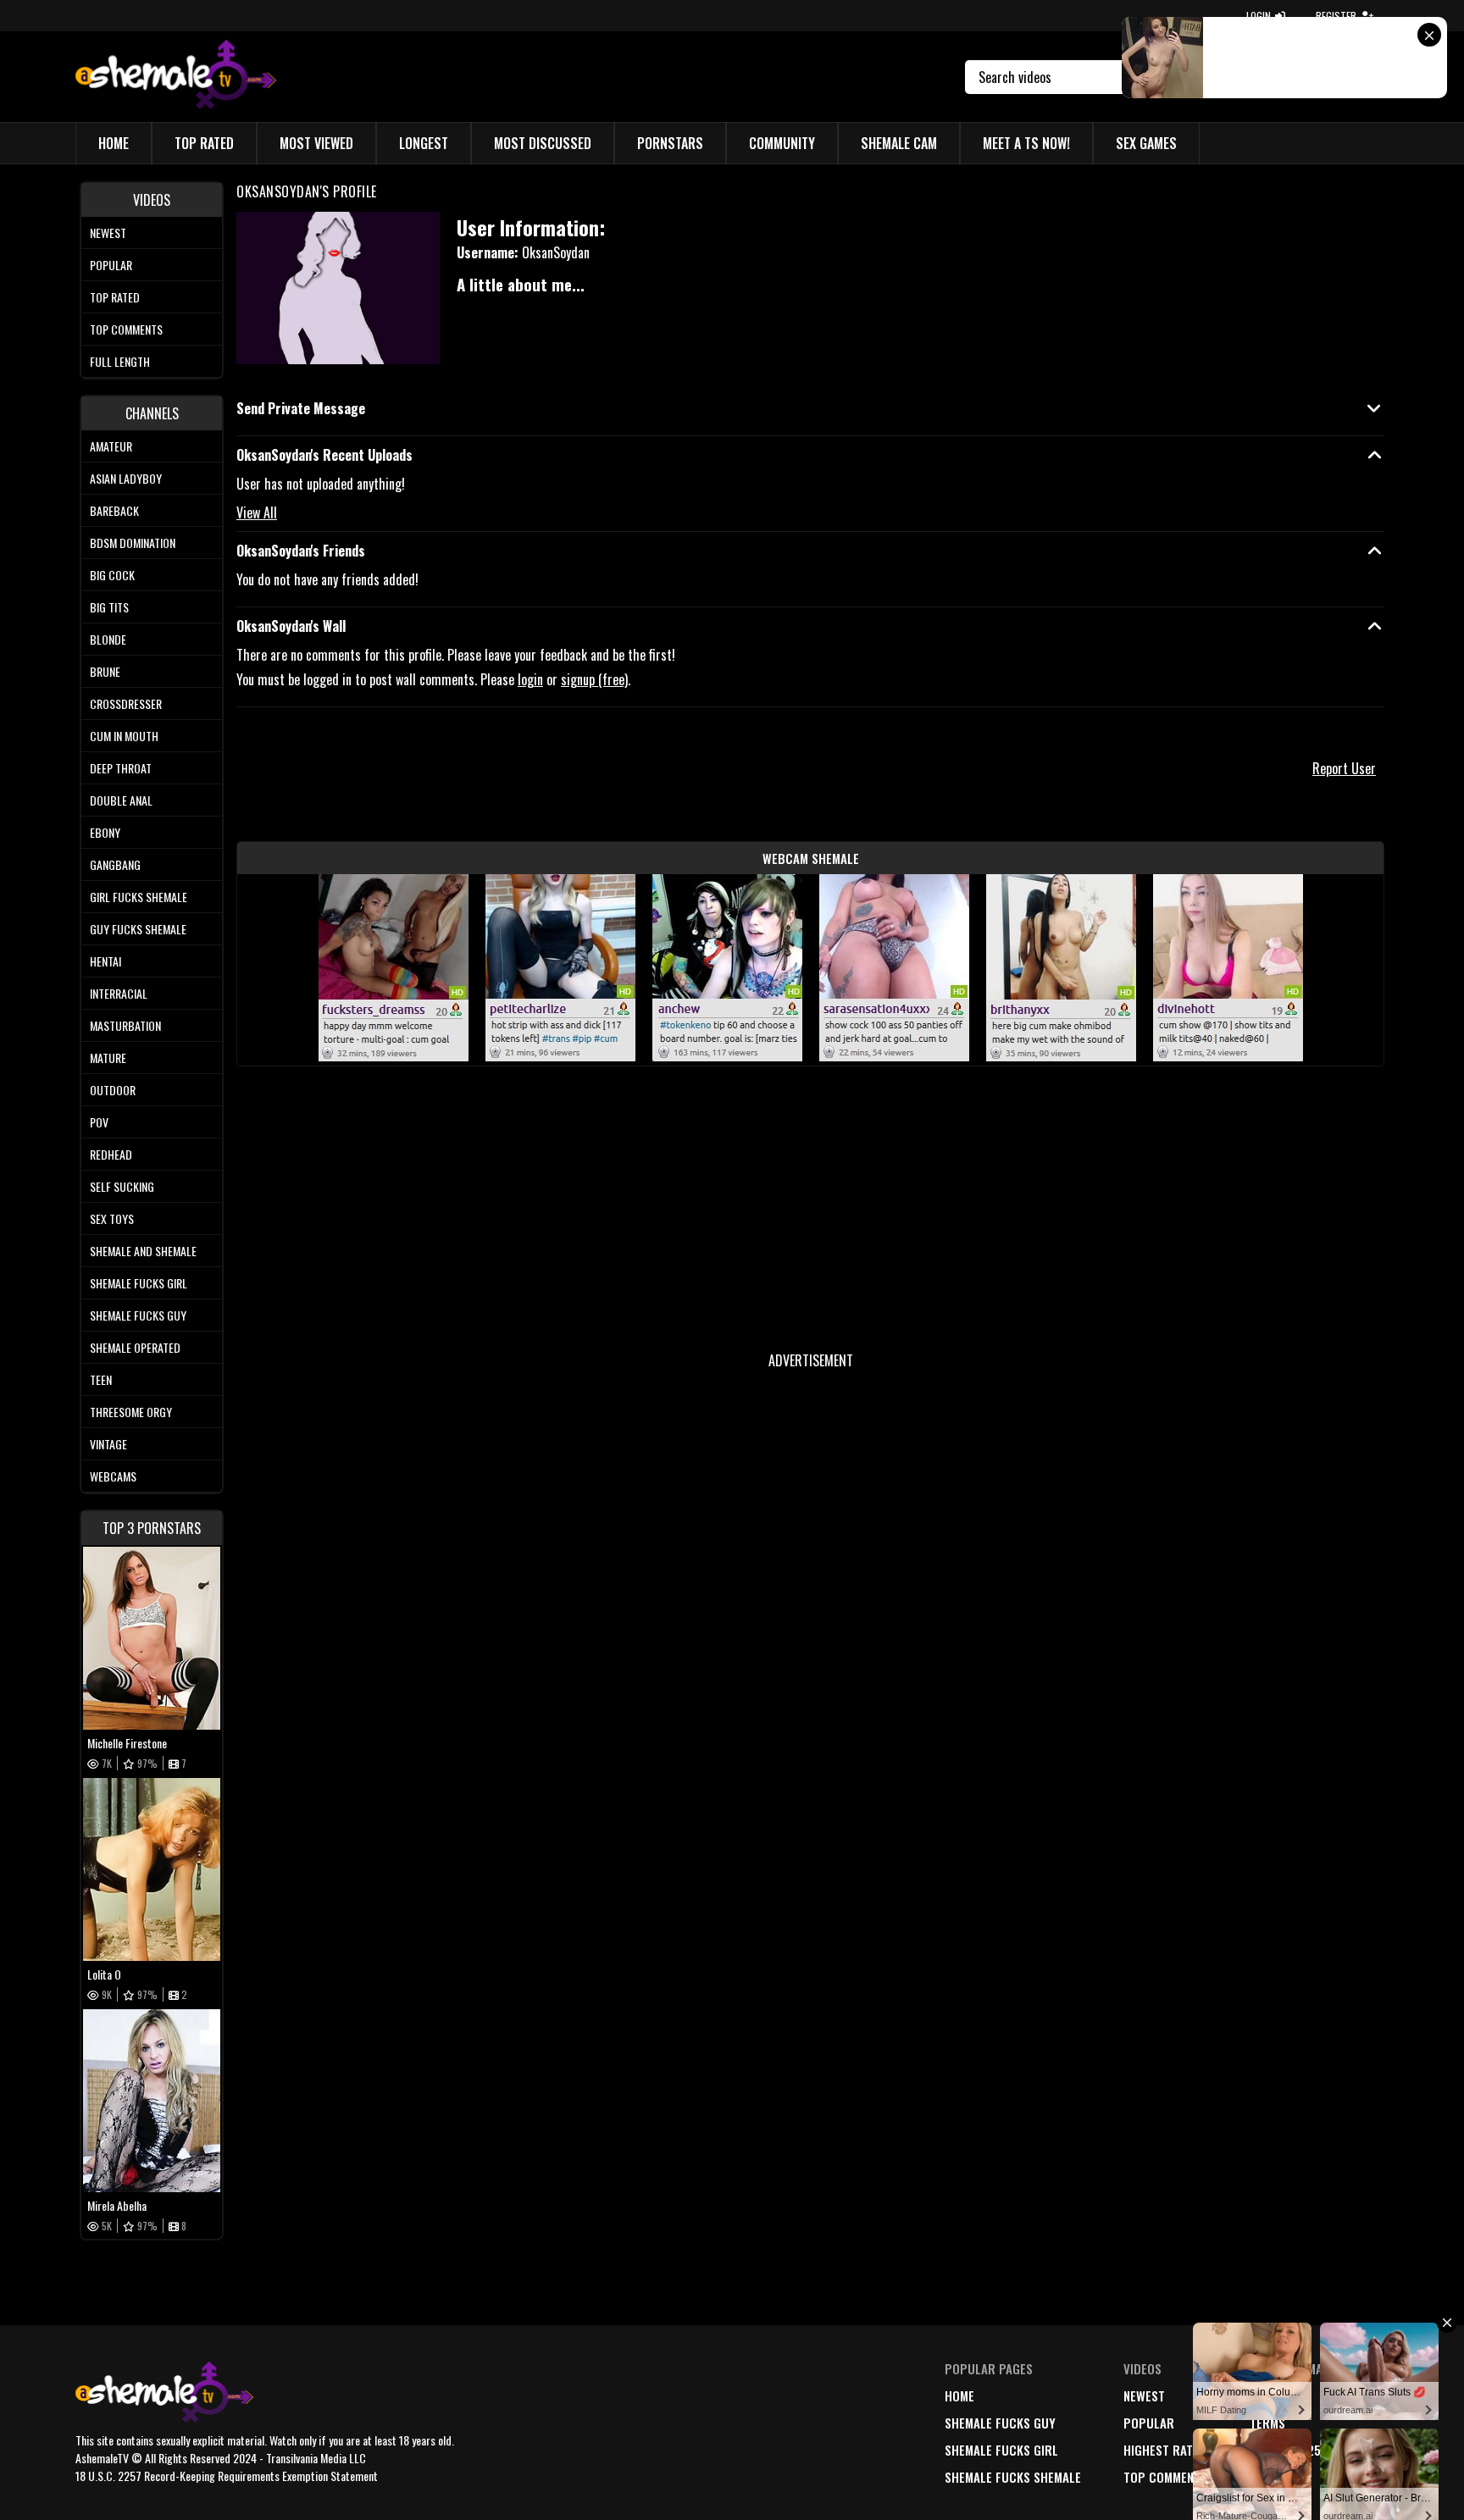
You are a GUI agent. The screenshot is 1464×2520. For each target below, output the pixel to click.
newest (1144, 2395)
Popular (111, 265)
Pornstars (670, 143)
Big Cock (112, 575)
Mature (108, 1058)
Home (114, 143)
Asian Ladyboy (126, 478)
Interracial (119, 993)
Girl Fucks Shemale (139, 897)
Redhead (111, 1154)
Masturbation (125, 1025)
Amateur (111, 446)
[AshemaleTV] (176, 77)
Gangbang (115, 864)
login (530, 679)
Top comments (126, 329)
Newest (108, 233)
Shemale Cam (899, 143)
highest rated (1165, 2450)
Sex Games (1146, 143)
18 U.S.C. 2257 (1288, 2450)
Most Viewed (316, 143)
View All (257, 512)
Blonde (108, 639)
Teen (101, 1379)
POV (99, 1122)
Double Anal (121, 800)
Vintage (108, 1444)
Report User (1344, 768)
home (959, 2395)
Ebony (105, 832)
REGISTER (1336, 16)
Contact (1274, 2477)
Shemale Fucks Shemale (1013, 2477)
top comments (1165, 2477)
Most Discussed (543, 143)
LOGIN (1259, 16)
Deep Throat (121, 768)
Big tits (109, 607)
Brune (105, 671)
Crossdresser (126, 703)
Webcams (113, 1476)
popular (1149, 2423)
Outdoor (113, 1090)
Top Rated (204, 143)
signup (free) (594, 679)
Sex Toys (112, 1218)
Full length (120, 361)
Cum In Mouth (124, 736)
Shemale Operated (135, 1347)
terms (1267, 2423)
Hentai (105, 961)
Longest (424, 143)
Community (782, 143)
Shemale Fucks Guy (138, 1315)
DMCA (1265, 2395)
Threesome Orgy (131, 1412)
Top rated (115, 297)
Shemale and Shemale (143, 1251)
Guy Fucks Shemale (138, 929)
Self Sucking (122, 1186)
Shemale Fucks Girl (139, 1283)
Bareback (114, 510)
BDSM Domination (133, 543)
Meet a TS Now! (1026, 143)
